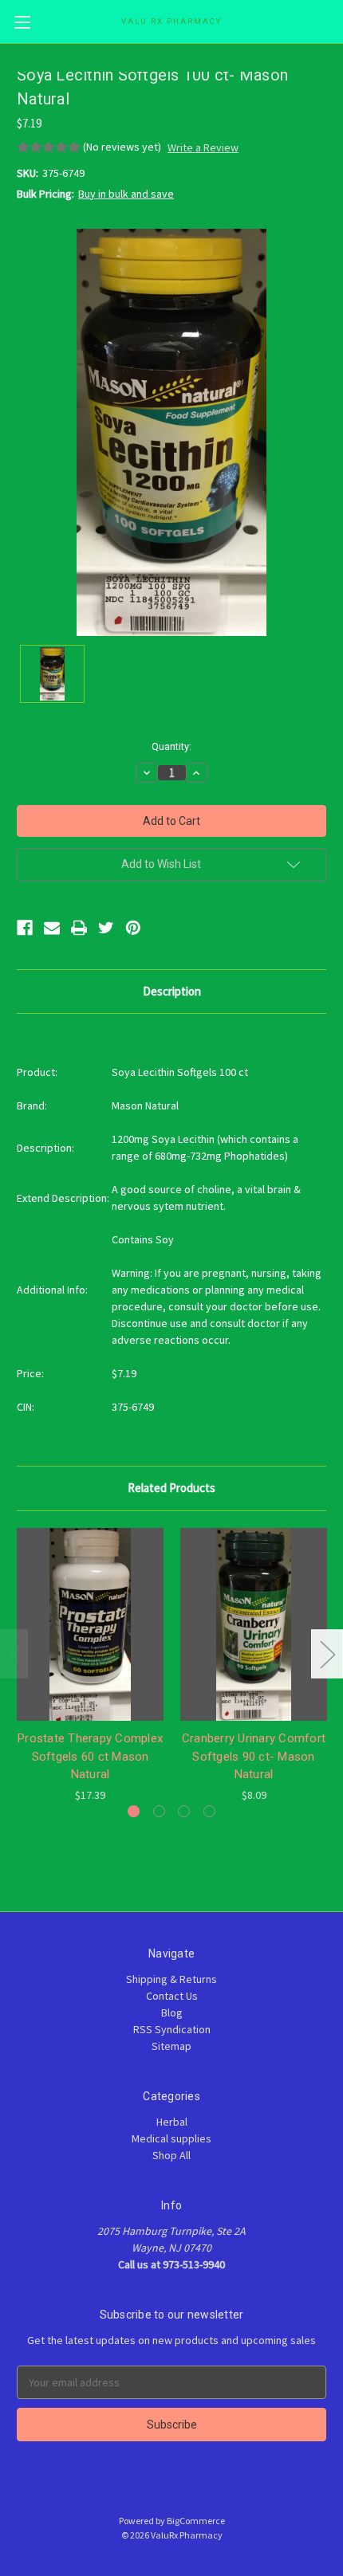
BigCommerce (196, 2521)
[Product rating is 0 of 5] (49, 147)
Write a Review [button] (203, 147)
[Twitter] (106, 928)
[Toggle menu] (22, 22)
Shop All (171, 2155)
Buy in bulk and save (126, 194)
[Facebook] (25, 928)
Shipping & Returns (171, 1979)
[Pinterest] (133, 928)
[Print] (79, 928)
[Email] (52, 928)
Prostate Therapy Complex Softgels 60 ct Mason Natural (90, 1756)
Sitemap (171, 2046)
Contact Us (172, 1996)
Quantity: (171, 746)
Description (172, 991)
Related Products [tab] (171, 1488)
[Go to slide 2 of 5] (327, 1653)
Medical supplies (171, 2138)
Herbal (172, 2122)
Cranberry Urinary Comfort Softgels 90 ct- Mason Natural (254, 1756)
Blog (172, 2012)
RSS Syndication (172, 2029)
